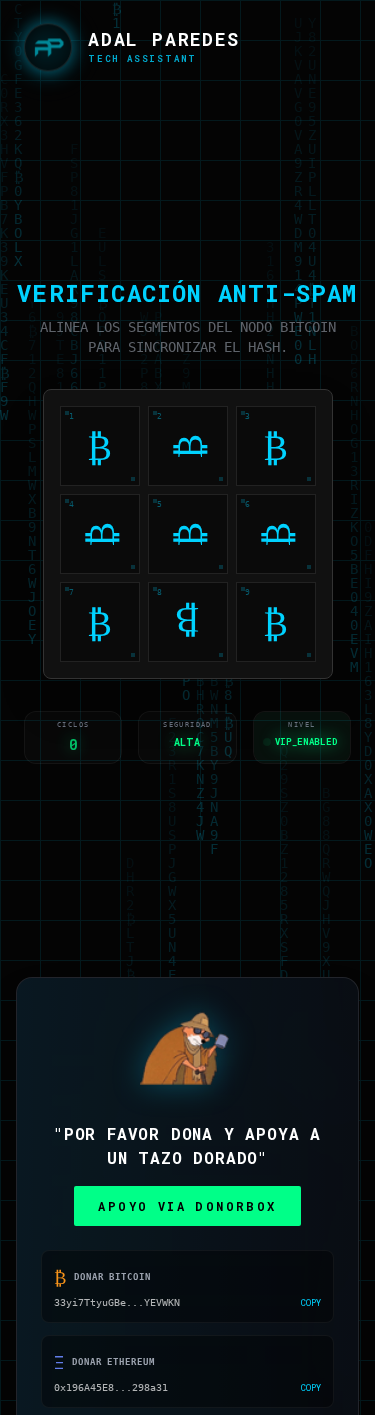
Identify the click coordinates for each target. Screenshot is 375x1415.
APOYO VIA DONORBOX (187, 1206)
